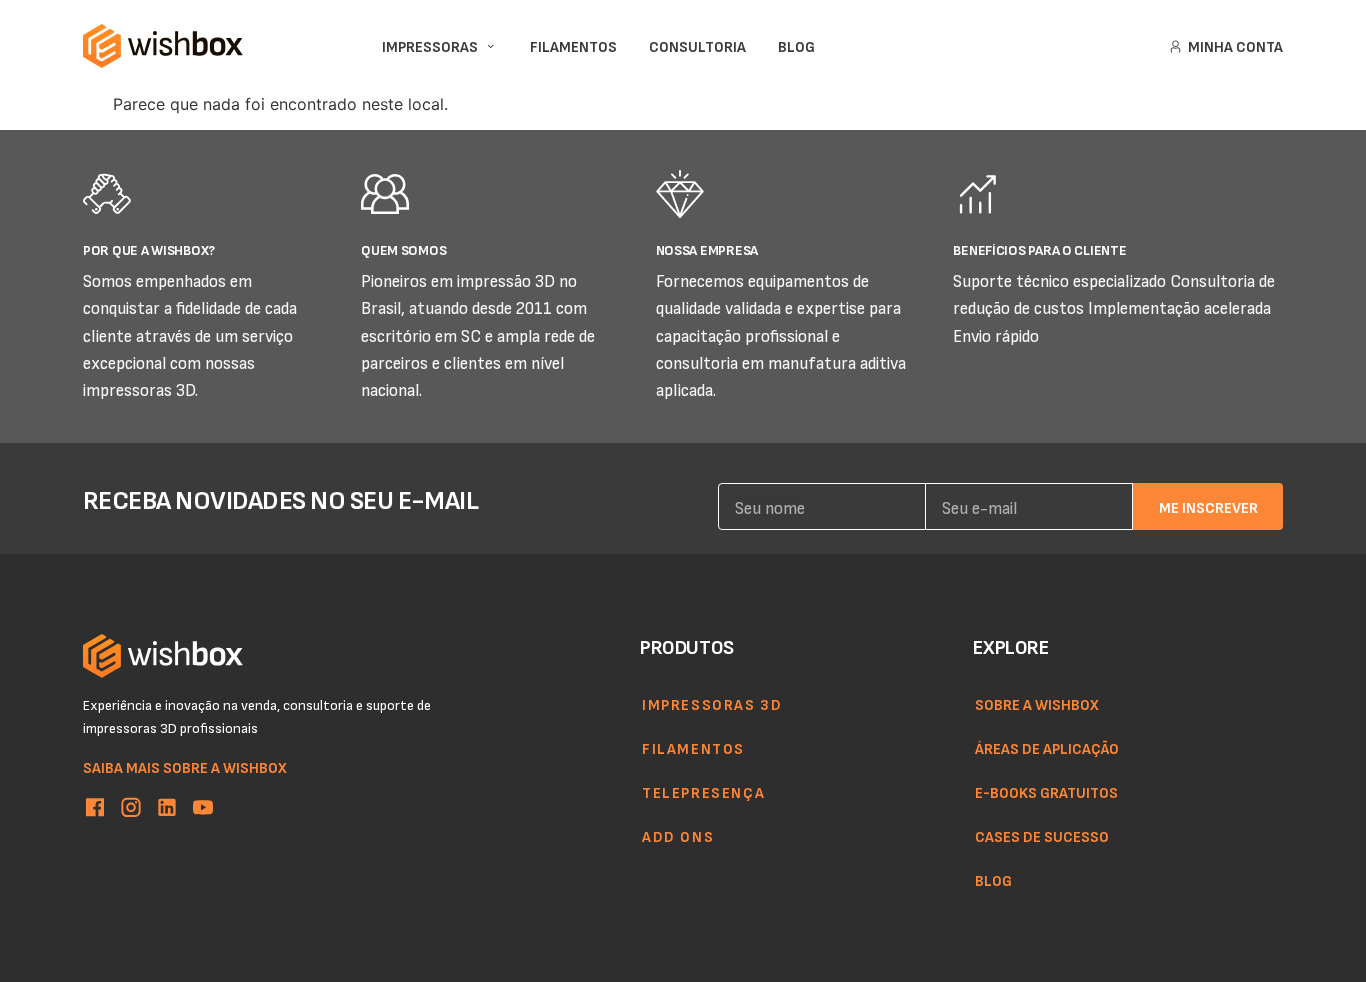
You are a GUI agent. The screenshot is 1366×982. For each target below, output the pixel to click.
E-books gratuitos (1046, 792)
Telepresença (703, 792)
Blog (993, 880)
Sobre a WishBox (1037, 704)
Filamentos (693, 748)
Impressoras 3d (712, 704)
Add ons (678, 836)
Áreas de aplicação (1047, 748)
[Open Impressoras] (490, 46)
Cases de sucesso (1042, 836)
